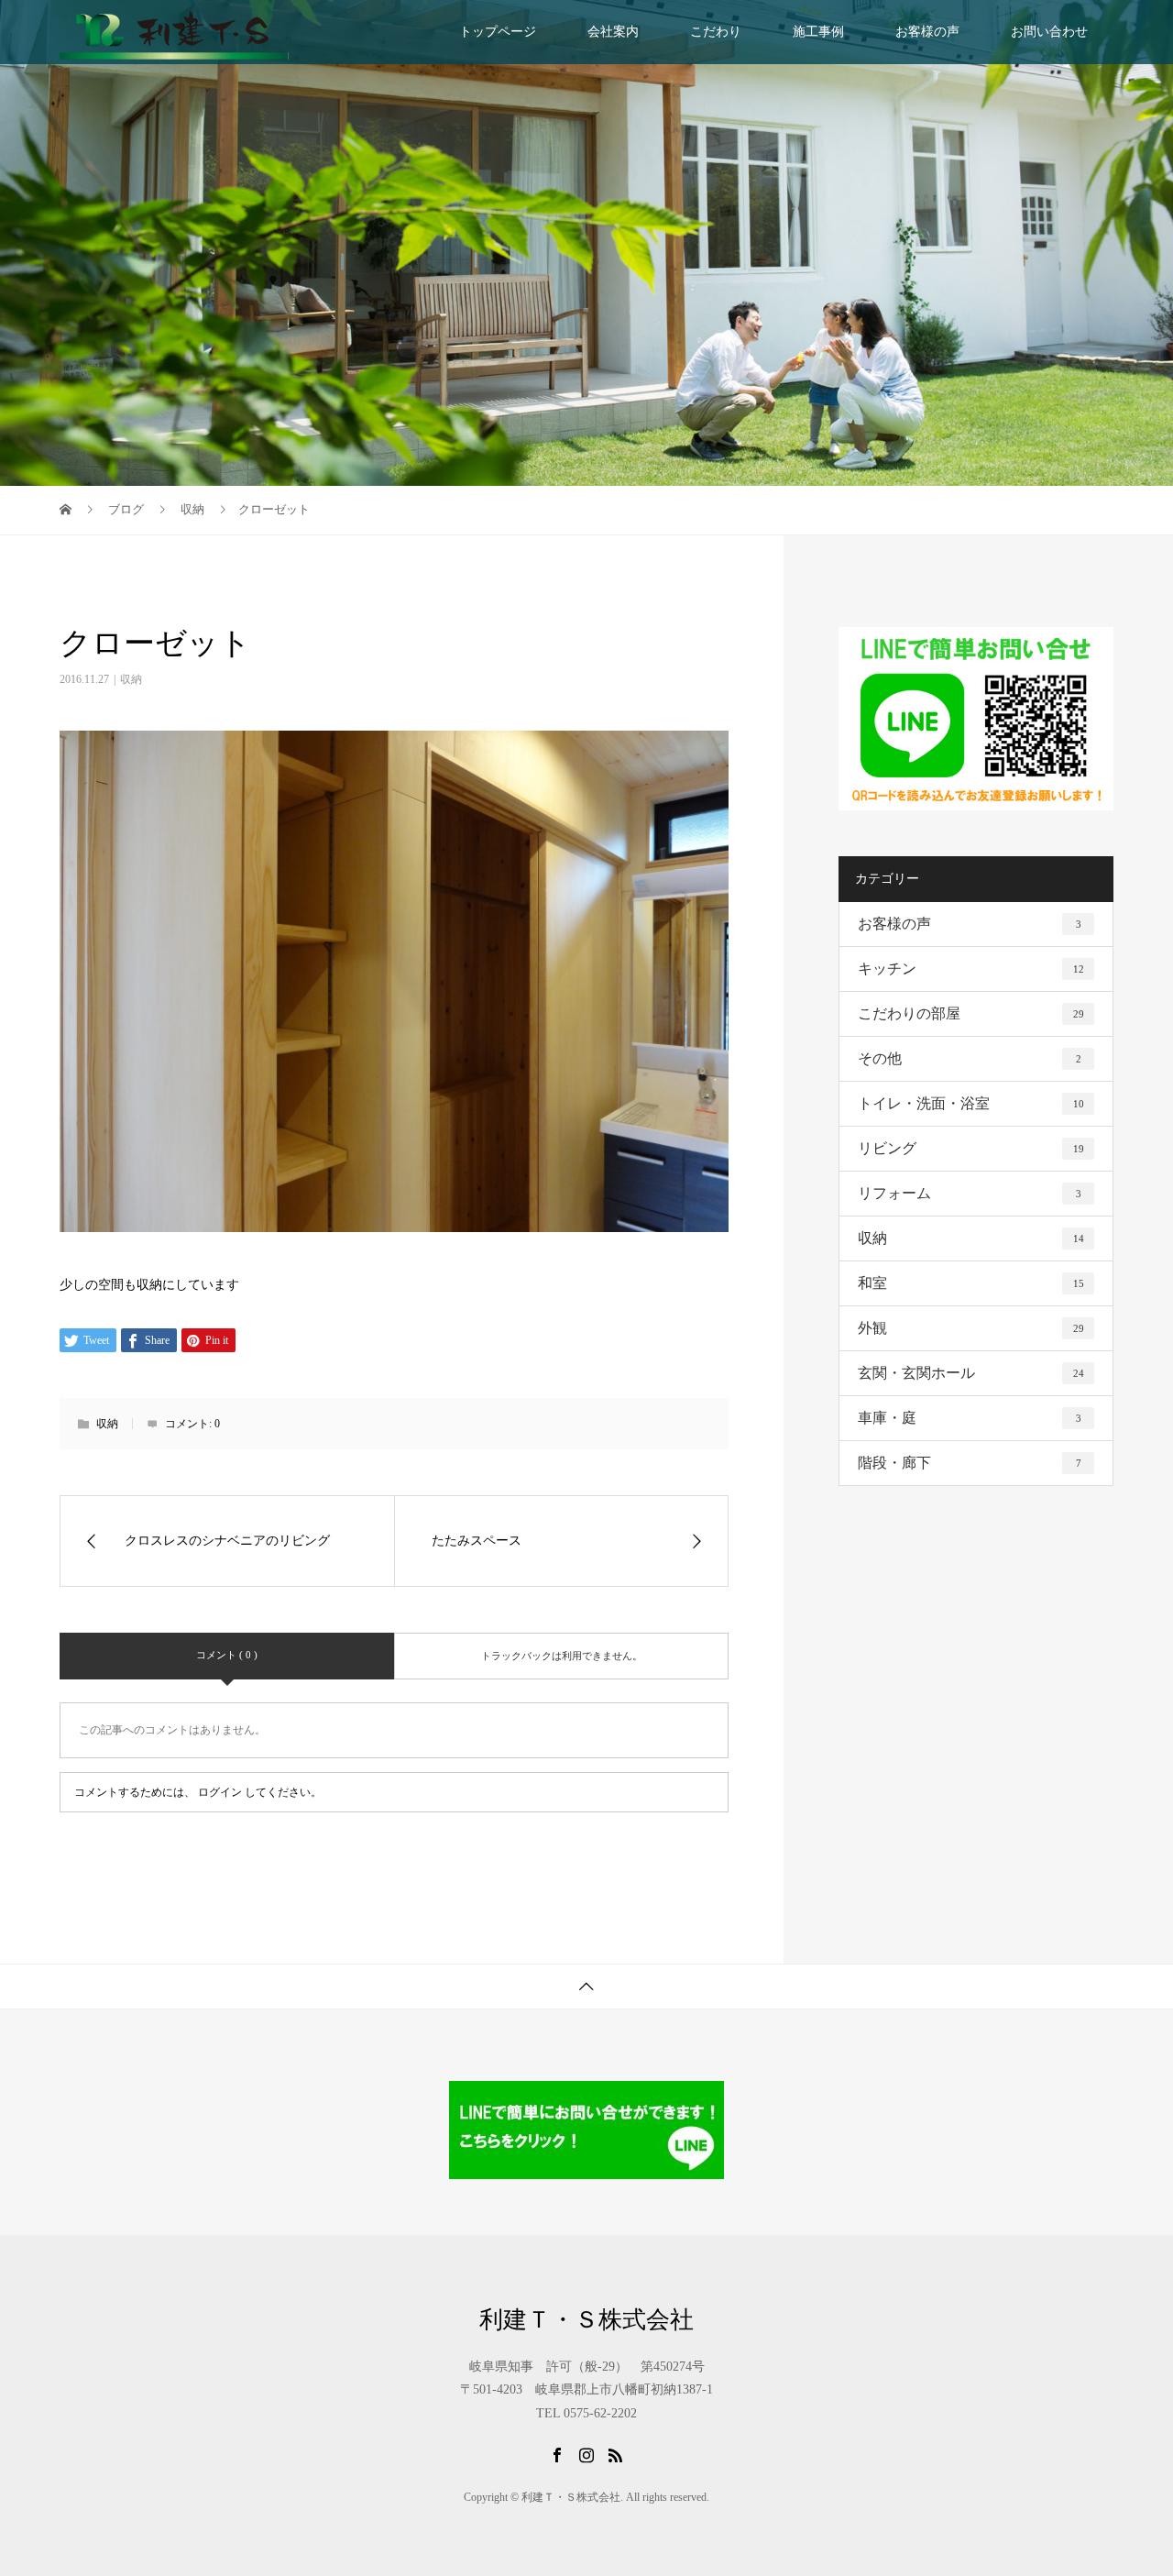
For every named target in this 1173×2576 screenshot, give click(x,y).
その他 (970, 1058)
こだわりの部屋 (971, 1013)
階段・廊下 (970, 1463)
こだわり (716, 32)
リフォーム (970, 1193)
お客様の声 (927, 32)
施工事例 (818, 32)
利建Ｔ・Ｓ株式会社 (586, 2320)
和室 (971, 1283)
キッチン (971, 969)
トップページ (498, 32)
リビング (971, 1148)
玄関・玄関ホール (971, 1373)
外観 (971, 1328)
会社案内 (613, 32)
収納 (131, 679)
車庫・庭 (970, 1418)
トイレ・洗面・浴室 (971, 1103)
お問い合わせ (1049, 32)
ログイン (220, 1792)
